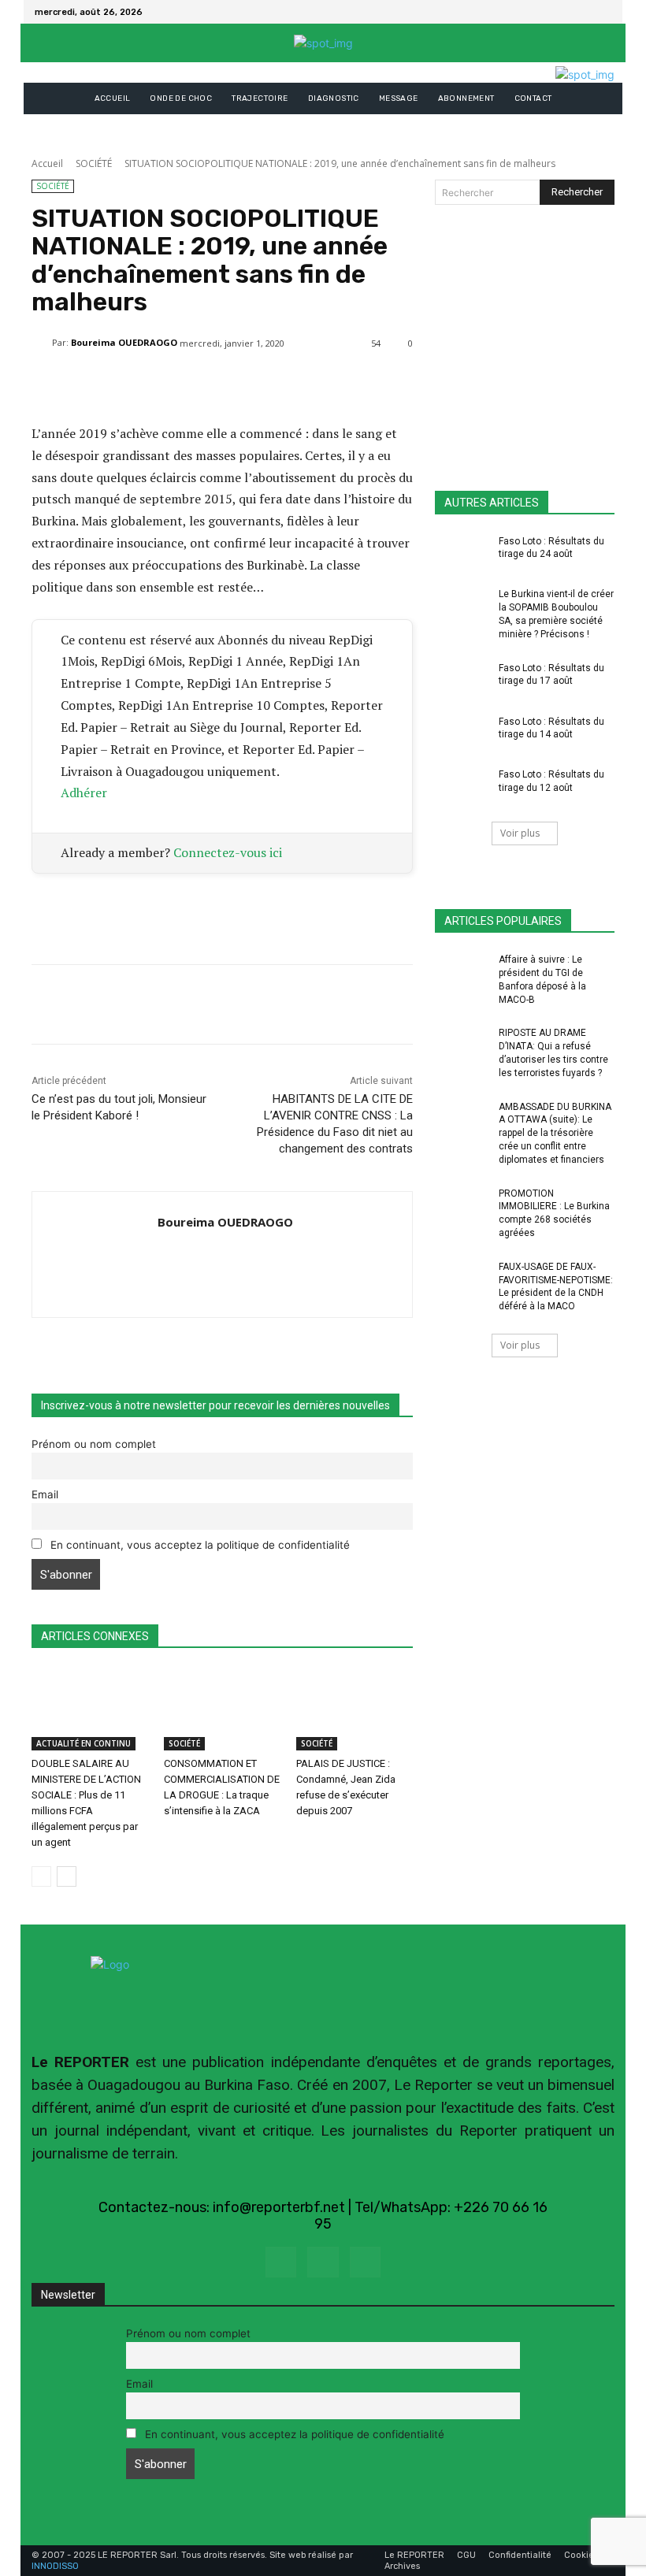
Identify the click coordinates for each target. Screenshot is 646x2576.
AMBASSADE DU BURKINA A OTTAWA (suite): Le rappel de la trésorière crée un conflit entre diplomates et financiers (555, 1133)
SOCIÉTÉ (94, 163)
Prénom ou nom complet (94, 1444)
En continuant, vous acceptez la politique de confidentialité (199, 1545)
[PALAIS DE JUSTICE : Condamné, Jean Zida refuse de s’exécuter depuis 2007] (355, 1709)
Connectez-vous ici (228, 852)
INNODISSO (55, 2566)
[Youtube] (365, 2262)
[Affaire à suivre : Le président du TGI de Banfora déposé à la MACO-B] (462, 972)
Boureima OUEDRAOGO (124, 342)
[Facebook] (583, 12)
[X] (602, 12)
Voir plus (520, 833)
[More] (409, 384)
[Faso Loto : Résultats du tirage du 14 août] (462, 734)
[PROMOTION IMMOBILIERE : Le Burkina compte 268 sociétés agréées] (462, 1206)
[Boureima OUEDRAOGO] (42, 343)
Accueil (47, 163)
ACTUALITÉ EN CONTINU (84, 1743)
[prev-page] (41, 1876)
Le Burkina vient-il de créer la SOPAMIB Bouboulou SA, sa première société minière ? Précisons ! (556, 614)
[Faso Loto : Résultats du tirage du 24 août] (462, 554)
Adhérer (84, 792)
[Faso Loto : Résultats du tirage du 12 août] (462, 787)
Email (45, 1494)
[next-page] (67, 1876)
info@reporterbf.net (279, 2207)
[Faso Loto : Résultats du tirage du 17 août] (462, 681)
